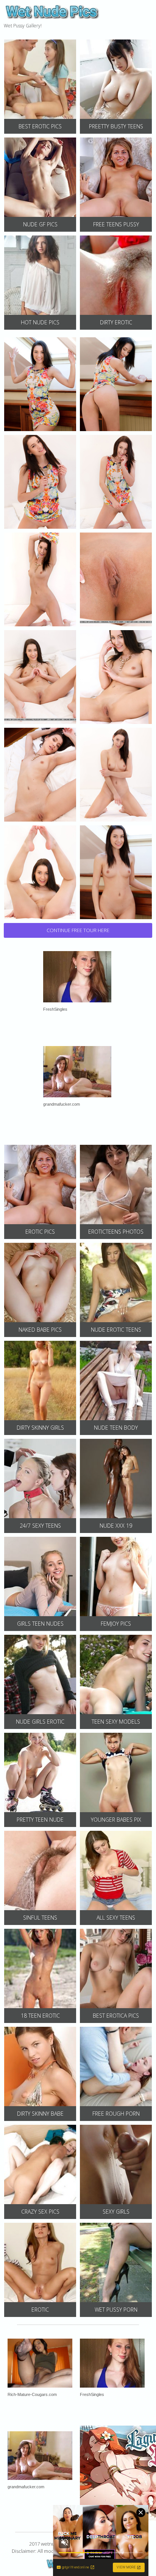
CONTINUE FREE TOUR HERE (78, 930)
